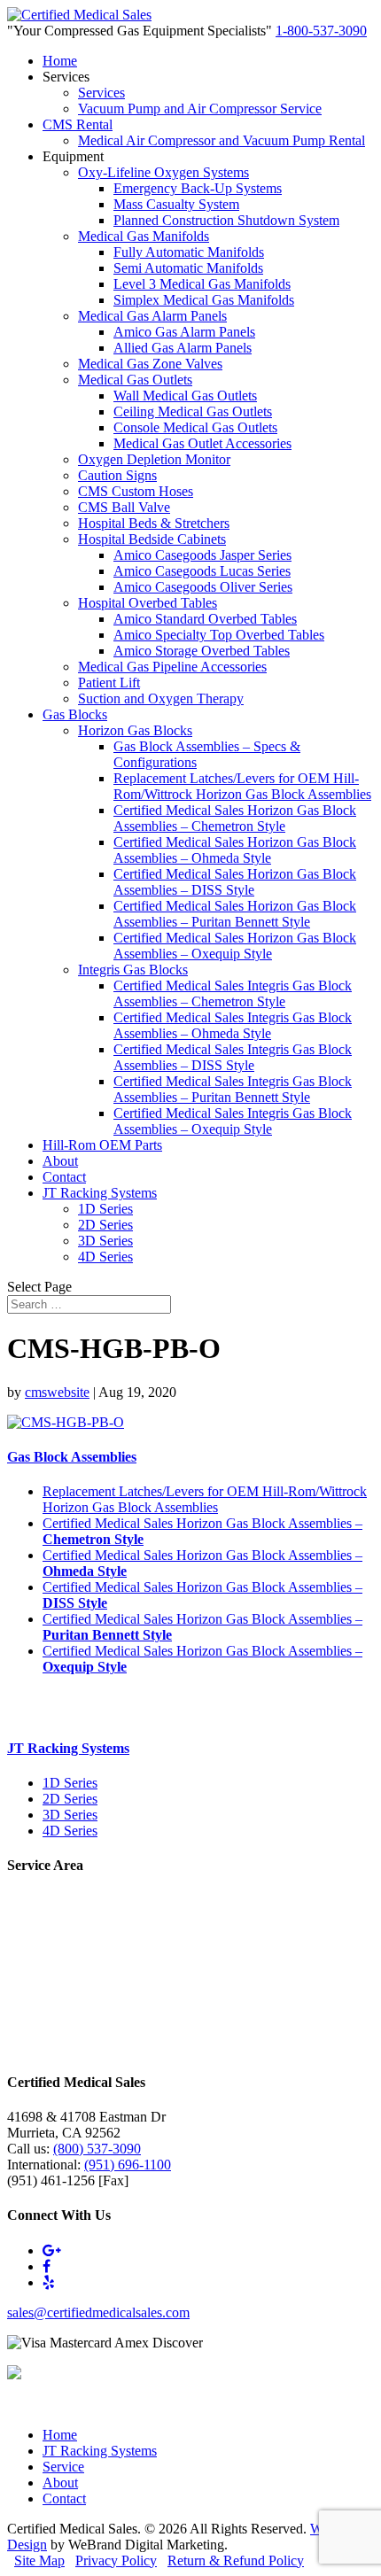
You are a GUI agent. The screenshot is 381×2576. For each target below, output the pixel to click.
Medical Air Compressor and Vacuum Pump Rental (222, 140)
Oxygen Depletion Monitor (154, 459)
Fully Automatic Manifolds (189, 252)
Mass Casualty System (176, 204)
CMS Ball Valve (124, 507)
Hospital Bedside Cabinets (152, 539)
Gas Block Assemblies (72, 1457)
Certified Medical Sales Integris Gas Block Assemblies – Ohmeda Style (233, 1025)
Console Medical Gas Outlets (195, 427)
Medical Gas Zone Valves (150, 364)
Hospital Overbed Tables (148, 603)
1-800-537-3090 (321, 31)
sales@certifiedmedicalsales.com (98, 2312)
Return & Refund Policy (236, 2560)
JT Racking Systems (100, 1193)
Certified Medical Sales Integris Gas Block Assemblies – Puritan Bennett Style (233, 1089)
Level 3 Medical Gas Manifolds (202, 284)
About (60, 1161)
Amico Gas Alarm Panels (184, 332)
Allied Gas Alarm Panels (183, 348)
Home (60, 61)
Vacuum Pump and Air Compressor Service (200, 109)
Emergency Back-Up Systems (198, 188)
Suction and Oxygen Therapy (161, 698)
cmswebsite (57, 1392)
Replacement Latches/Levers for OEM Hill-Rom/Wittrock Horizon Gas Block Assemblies (242, 786)
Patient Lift (109, 683)
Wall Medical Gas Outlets (185, 396)
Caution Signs (117, 475)
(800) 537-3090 (97, 2149)
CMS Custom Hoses (136, 491)
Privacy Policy (116, 2560)
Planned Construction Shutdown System (226, 220)
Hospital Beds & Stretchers (154, 523)
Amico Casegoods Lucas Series (202, 571)
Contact (64, 1177)
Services (101, 93)
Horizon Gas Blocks (135, 730)
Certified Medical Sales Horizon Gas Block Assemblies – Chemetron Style (235, 818)
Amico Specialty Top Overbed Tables (219, 635)
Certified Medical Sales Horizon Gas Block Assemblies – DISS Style (235, 882)
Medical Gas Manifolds (144, 236)
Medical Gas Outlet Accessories (202, 443)
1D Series (105, 1209)
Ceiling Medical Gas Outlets (193, 411)
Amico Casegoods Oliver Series (203, 587)
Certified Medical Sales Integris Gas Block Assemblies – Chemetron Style (233, 993)
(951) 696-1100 (128, 2165)
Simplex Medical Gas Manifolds (204, 300)
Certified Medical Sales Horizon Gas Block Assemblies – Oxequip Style (235, 946)
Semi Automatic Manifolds (188, 268)
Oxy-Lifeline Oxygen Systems (163, 172)
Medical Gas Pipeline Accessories (172, 667)
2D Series (105, 1225)
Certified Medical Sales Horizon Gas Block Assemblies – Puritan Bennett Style (235, 914)
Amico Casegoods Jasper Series (202, 555)
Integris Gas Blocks (133, 970)
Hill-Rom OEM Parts (102, 1145)
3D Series (105, 1241)
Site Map (39, 2560)
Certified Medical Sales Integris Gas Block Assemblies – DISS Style (233, 1057)
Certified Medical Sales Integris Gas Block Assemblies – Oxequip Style (233, 1121)
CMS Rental (78, 124)
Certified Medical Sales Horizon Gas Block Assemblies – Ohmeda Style (235, 850)
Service (63, 2467)
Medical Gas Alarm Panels (152, 316)
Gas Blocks (75, 714)
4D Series (105, 1257)
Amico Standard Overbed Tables (205, 619)
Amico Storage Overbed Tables (202, 651)
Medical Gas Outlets (135, 380)
